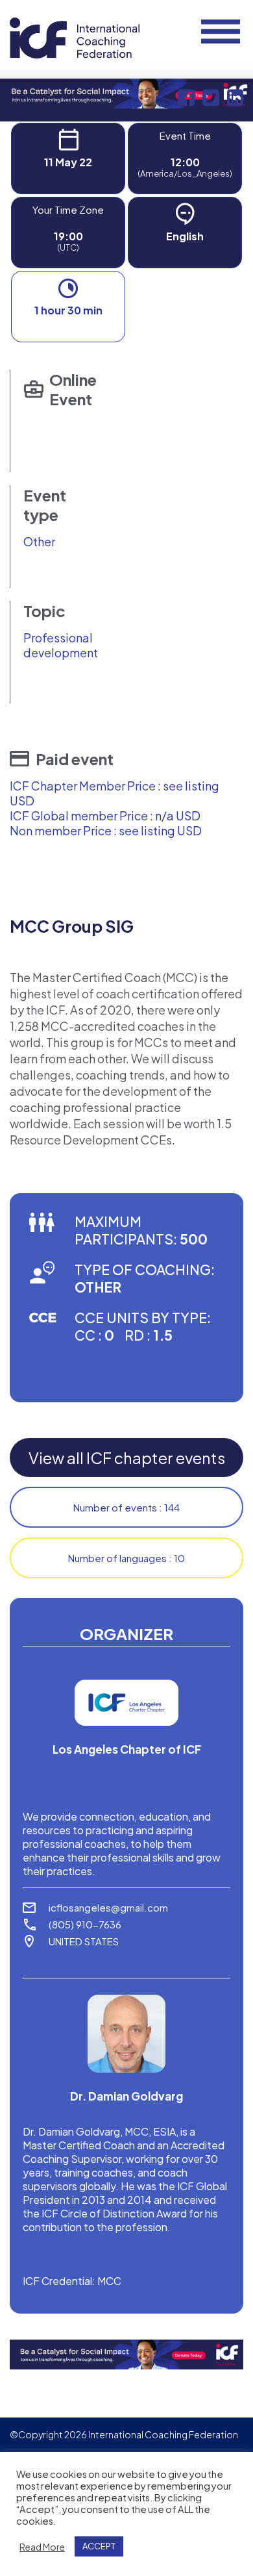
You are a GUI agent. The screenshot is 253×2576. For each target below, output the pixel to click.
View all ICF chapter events (127, 1458)
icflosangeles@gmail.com (108, 1907)
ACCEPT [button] (99, 2546)
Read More (42, 2547)
